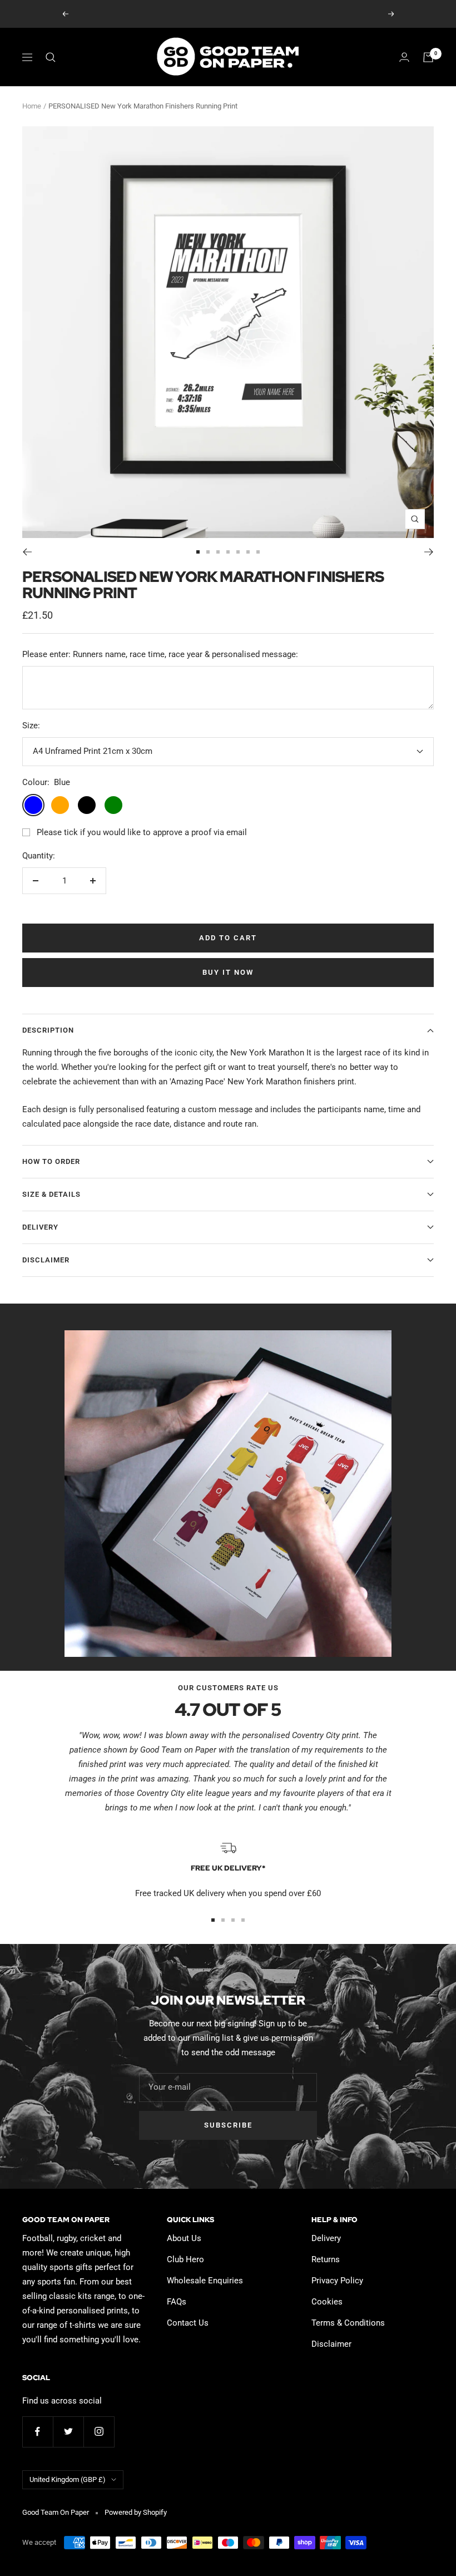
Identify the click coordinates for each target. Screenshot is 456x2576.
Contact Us (188, 2323)
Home (32, 106)
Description (48, 1030)
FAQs (177, 2302)
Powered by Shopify (136, 2512)
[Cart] (428, 57)
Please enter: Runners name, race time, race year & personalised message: (160, 654)
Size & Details (51, 1194)
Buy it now (228, 972)
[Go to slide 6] (248, 552)
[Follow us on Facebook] (38, 2432)
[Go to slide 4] (228, 552)
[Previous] (27, 552)
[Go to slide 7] (258, 552)
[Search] (51, 57)
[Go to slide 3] (218, 552)
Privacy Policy (337, 2281)
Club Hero (185, 2259)
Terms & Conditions (348, 2323)
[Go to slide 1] (198, 552)
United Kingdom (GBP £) (68, 2479)
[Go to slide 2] (208, 552)
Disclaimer (46, 1260)
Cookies (327, 2302)
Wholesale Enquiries (205, 2281)
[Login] (404, 57)
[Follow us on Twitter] (68, 2432)
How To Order (51, 1161)
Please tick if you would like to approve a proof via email (142, 832)
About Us (184, 2238)
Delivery (40, 1227)
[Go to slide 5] (238, 552)
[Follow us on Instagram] (99, 2432)
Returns (326, 2259)
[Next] (429, 552)
